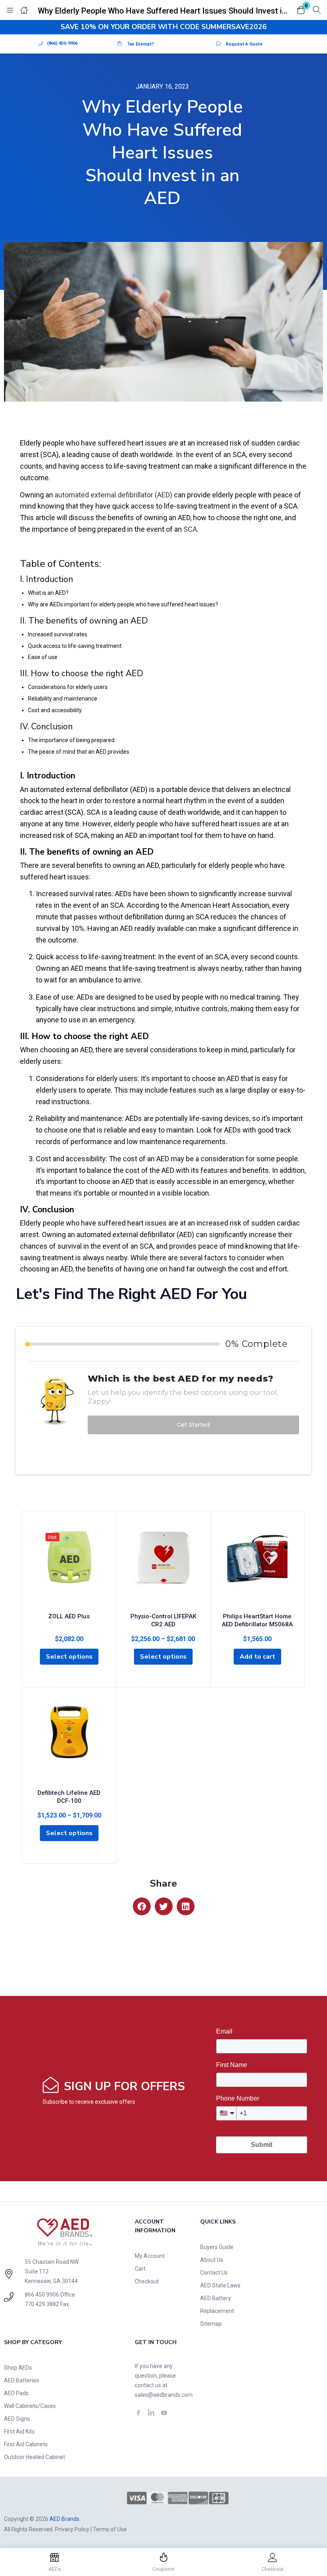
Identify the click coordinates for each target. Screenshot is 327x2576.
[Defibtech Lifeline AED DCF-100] (69, 1744)
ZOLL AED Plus (69, 1616)
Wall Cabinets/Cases (30, 2406)
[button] (301, 11)
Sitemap (211, 2324)
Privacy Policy (72, 2529)
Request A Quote (244, 44)
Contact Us (214, 2273)
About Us (212, 2260)
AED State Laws (220, 2285)
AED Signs (17, 2419)
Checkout (147, 2281)
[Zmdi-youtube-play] (164, 2413)
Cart (140, 2269)
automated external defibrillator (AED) (113, 495)
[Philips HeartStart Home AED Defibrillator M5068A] (257, 1568)
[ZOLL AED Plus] (69, 1568)
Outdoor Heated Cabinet (34, 2457)
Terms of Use (110, 2529)
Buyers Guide (217, 2247)
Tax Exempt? (141, 44)
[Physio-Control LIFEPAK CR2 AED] (163, 1568)
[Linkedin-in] (151, 2413)
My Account (150, 2256)
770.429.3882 (42, 2304)
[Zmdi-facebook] (138, 2413)
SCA (190, 529)
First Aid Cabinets (26, 2444)
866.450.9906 (42, 2295)
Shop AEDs (18, 2368)
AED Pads (16, 2393)
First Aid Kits (19, 2431)
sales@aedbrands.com (164, 2395)
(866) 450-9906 (62, 43)
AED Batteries (22, 2380)
